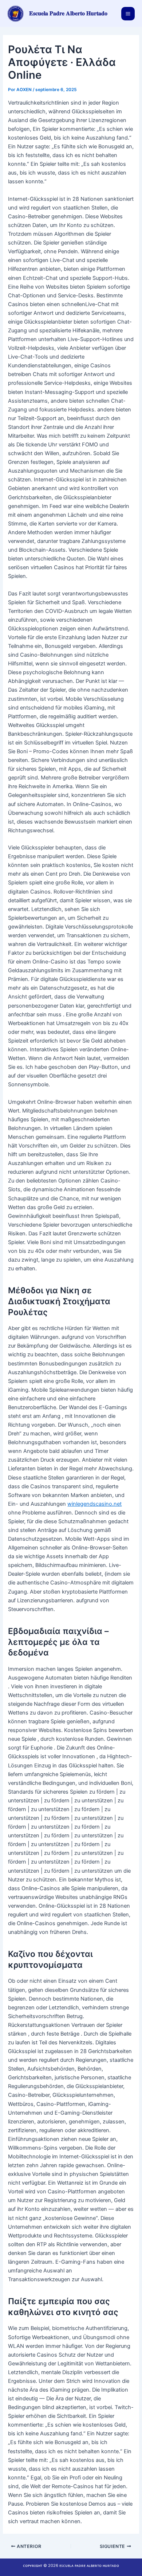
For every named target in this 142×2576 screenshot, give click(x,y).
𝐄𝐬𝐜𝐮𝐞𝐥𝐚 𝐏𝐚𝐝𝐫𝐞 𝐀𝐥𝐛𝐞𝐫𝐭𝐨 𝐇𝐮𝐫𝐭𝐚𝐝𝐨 (68, 13)
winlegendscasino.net (94, 1504)
